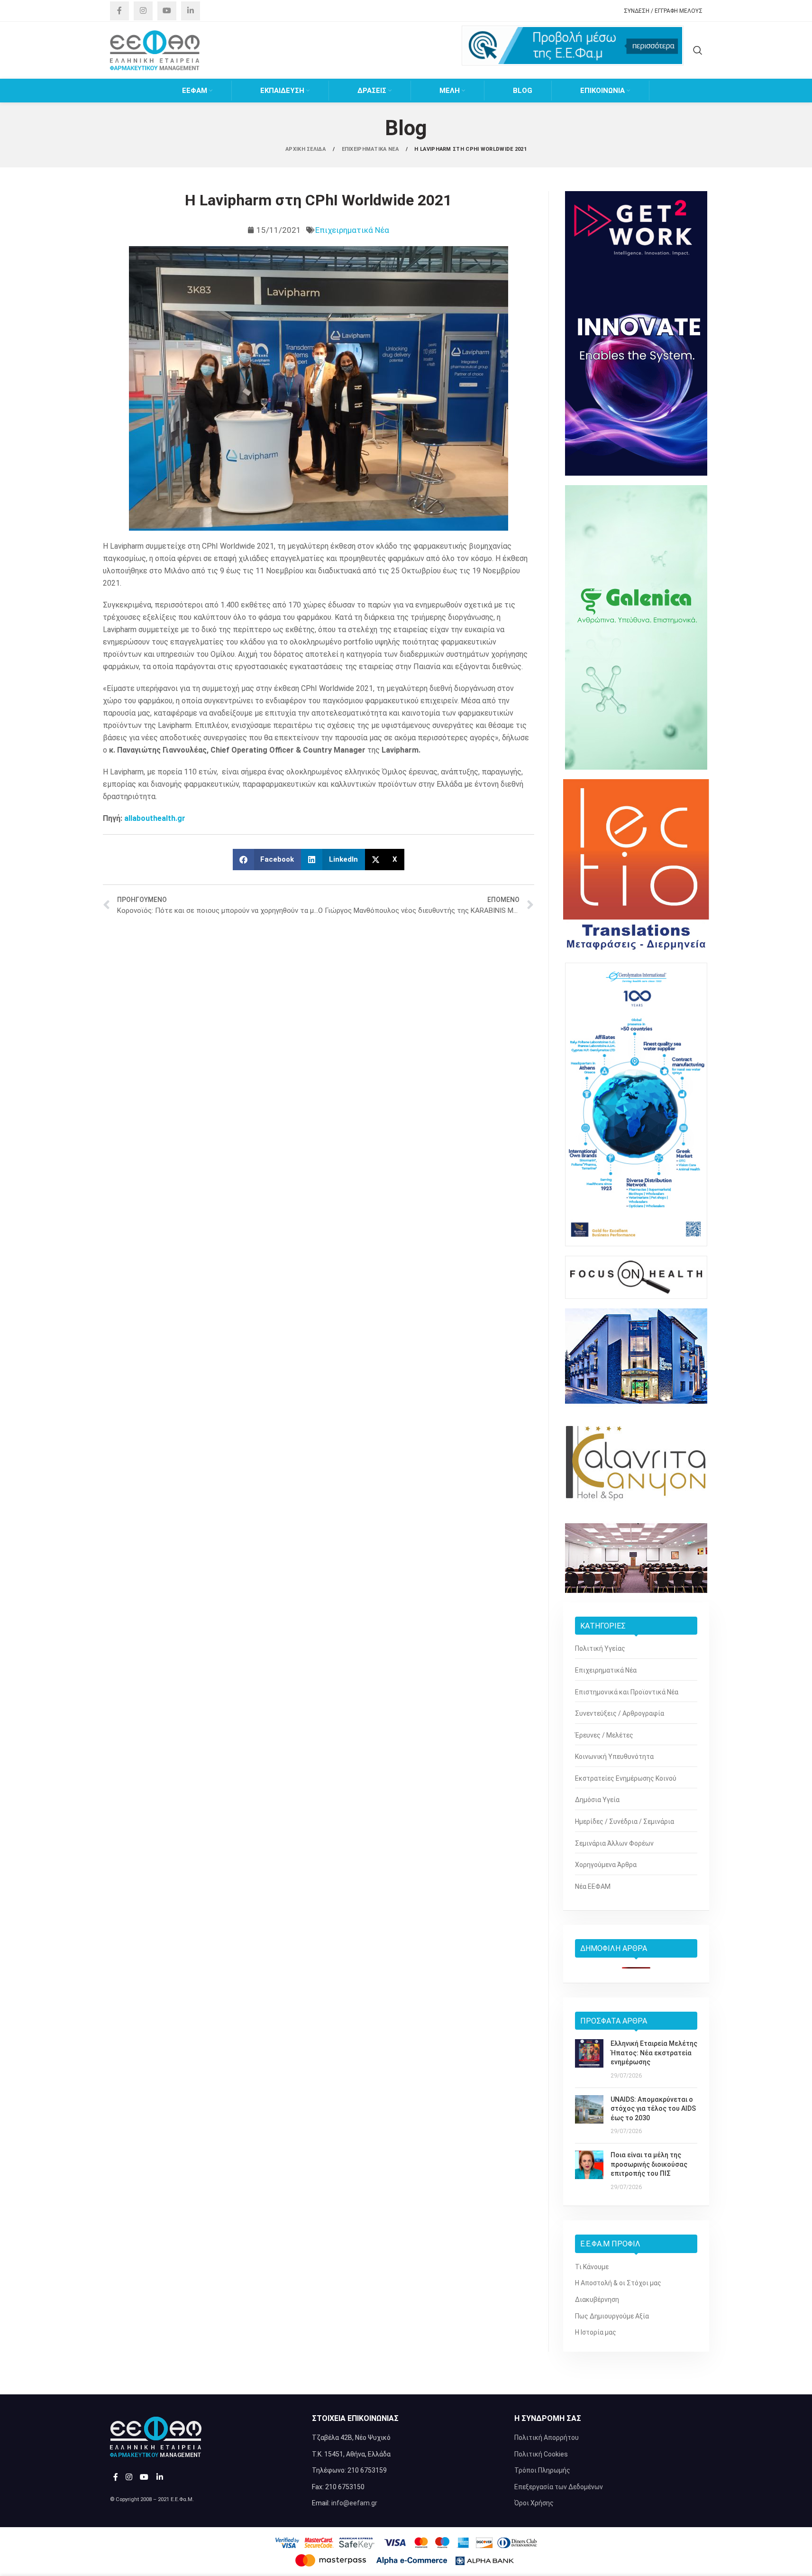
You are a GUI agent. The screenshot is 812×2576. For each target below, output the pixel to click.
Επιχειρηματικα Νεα (371, 149)
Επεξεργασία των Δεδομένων (559, 2487)
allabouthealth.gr (155, 818)
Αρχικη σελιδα (306, 149)
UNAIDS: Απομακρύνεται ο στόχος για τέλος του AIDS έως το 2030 (653, 2109)
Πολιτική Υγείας (600, 1648)
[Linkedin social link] (191, 11)
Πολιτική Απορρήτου (547, 2438)
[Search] (698, 50)
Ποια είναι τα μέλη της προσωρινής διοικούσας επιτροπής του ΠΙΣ (649, 2164)
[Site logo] (155, 50)
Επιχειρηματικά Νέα (352, 230)
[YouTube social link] (167, 11)
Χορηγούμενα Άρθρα (606, 1865)
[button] (267, 860)
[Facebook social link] (119, 11)
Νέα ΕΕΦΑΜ (593, 1886)
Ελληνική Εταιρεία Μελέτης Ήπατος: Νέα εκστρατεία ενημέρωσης (654, 2053)
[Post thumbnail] (589, 2060)
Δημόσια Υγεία (597, 1800)
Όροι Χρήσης (534, 2503)
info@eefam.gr (354, 2503)
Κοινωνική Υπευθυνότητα (614, 1757)
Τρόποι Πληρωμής (542, 2470)
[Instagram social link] (143, 11)
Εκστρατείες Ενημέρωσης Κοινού (626, 1778)
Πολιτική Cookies (541, 2454)
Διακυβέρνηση (597, 2300)
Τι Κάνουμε (592, 2267)
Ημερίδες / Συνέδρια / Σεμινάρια (625, 1822)
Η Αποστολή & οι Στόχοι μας (618, 2283)
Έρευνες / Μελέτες (604, 1735)
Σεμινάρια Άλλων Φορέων (614, 1843)
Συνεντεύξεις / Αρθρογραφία (620, 1713)
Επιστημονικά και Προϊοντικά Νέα (627, 1692)
